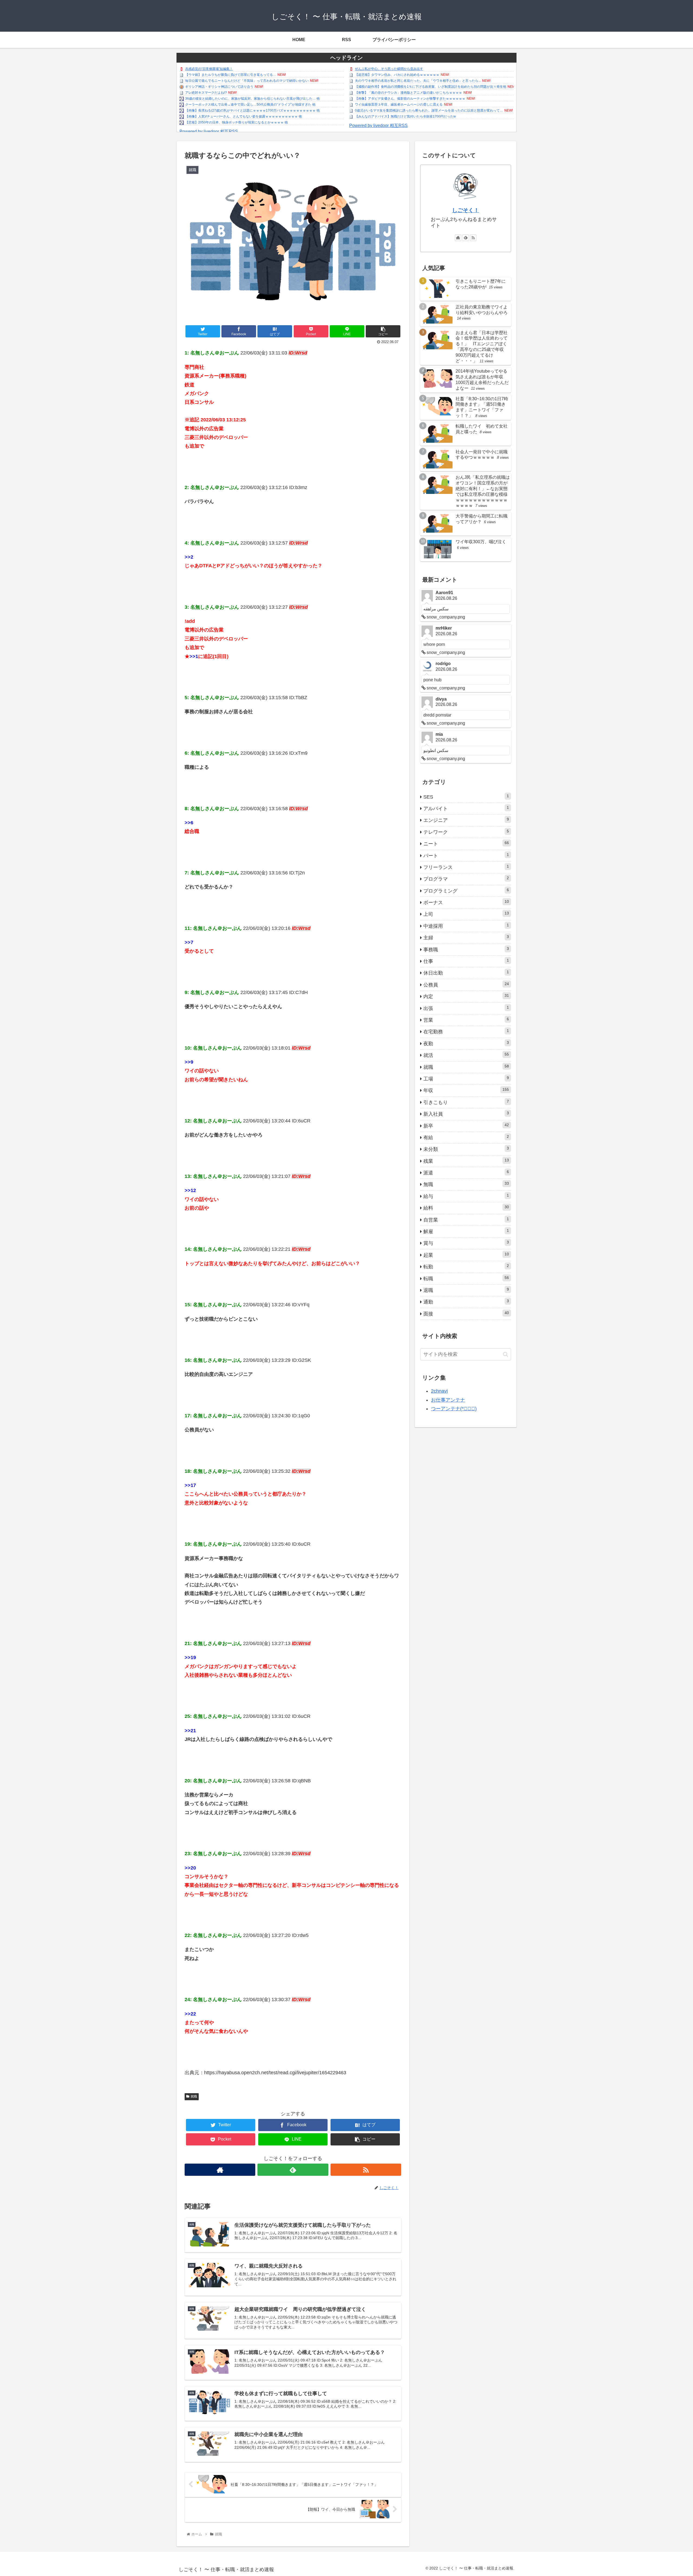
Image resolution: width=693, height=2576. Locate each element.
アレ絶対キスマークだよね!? (206, 93)
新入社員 (466, 1114)
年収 (466, 1090)
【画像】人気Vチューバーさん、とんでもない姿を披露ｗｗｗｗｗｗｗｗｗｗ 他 (243, 116)
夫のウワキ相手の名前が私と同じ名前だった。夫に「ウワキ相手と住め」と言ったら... (418, 81)
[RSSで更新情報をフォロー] (366, 2170)
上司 (466, 914)
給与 (466, 1196)
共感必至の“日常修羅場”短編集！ (209, 69)
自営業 (466, 1220)
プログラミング (466, 891)
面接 (466, 1314)
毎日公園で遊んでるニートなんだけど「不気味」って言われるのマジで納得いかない (247, 81)
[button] (506, 1354)
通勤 (466, 1302)
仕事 (466, 961)
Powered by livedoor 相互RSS (209, 131)
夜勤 (466, 1043)
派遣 (466, 1173)
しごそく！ (466, 210)
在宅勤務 (466, 1031)
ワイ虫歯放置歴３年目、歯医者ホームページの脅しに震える (399, 105)
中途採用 (466, 926)
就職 (194, 2096)
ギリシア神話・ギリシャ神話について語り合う (219, 87)
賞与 (466, 1243)
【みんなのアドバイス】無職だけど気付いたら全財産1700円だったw (405, 116)
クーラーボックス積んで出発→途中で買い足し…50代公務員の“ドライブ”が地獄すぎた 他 (250, 105)
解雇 (466, 1231)
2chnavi (439, 1391)
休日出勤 (466, 973)
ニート (466, 844)
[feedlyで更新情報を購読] (293, 2170)
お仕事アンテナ (448, 1400)
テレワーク (466, 832)
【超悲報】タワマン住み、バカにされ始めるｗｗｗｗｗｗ (397, 75)
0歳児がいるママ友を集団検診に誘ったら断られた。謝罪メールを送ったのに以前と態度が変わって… (429, 110)
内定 (466, 996)
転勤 (466, 1266)
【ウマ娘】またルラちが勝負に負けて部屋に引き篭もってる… (231, 75)
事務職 (466, 949)
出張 (466, 1008)
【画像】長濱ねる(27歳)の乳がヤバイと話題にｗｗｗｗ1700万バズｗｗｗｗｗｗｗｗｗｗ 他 (252, 110)
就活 (466, 1055)
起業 (466, 1255)
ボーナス (466, 902)
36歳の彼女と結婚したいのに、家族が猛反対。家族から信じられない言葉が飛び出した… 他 (252, 99)
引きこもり (466, 1102)
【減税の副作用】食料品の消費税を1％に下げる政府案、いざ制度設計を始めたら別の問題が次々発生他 (431, 87)
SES (466, 797)
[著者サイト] (220, 2170)
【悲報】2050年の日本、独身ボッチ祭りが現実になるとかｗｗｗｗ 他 (236, 122)
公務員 (466, 985)
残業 (466, 1161)
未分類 (466, 1149)
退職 (466, 1290)
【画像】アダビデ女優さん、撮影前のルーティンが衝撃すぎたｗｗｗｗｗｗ (410, 99)
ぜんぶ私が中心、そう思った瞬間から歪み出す (389, 69)
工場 (466, 1079)
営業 (466, 1020)
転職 (466, 1278)
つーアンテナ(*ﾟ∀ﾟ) (454, 1409)
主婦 (466, 937)
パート (466, 855)
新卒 (466, 1126)
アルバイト (466, 808)
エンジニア (466, 820)
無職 (466, 1184)
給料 (466, 1208)
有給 (466, 1137)
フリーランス (466, 867)
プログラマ (466, 879)
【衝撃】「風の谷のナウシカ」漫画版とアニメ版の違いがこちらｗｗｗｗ (408, 93)
